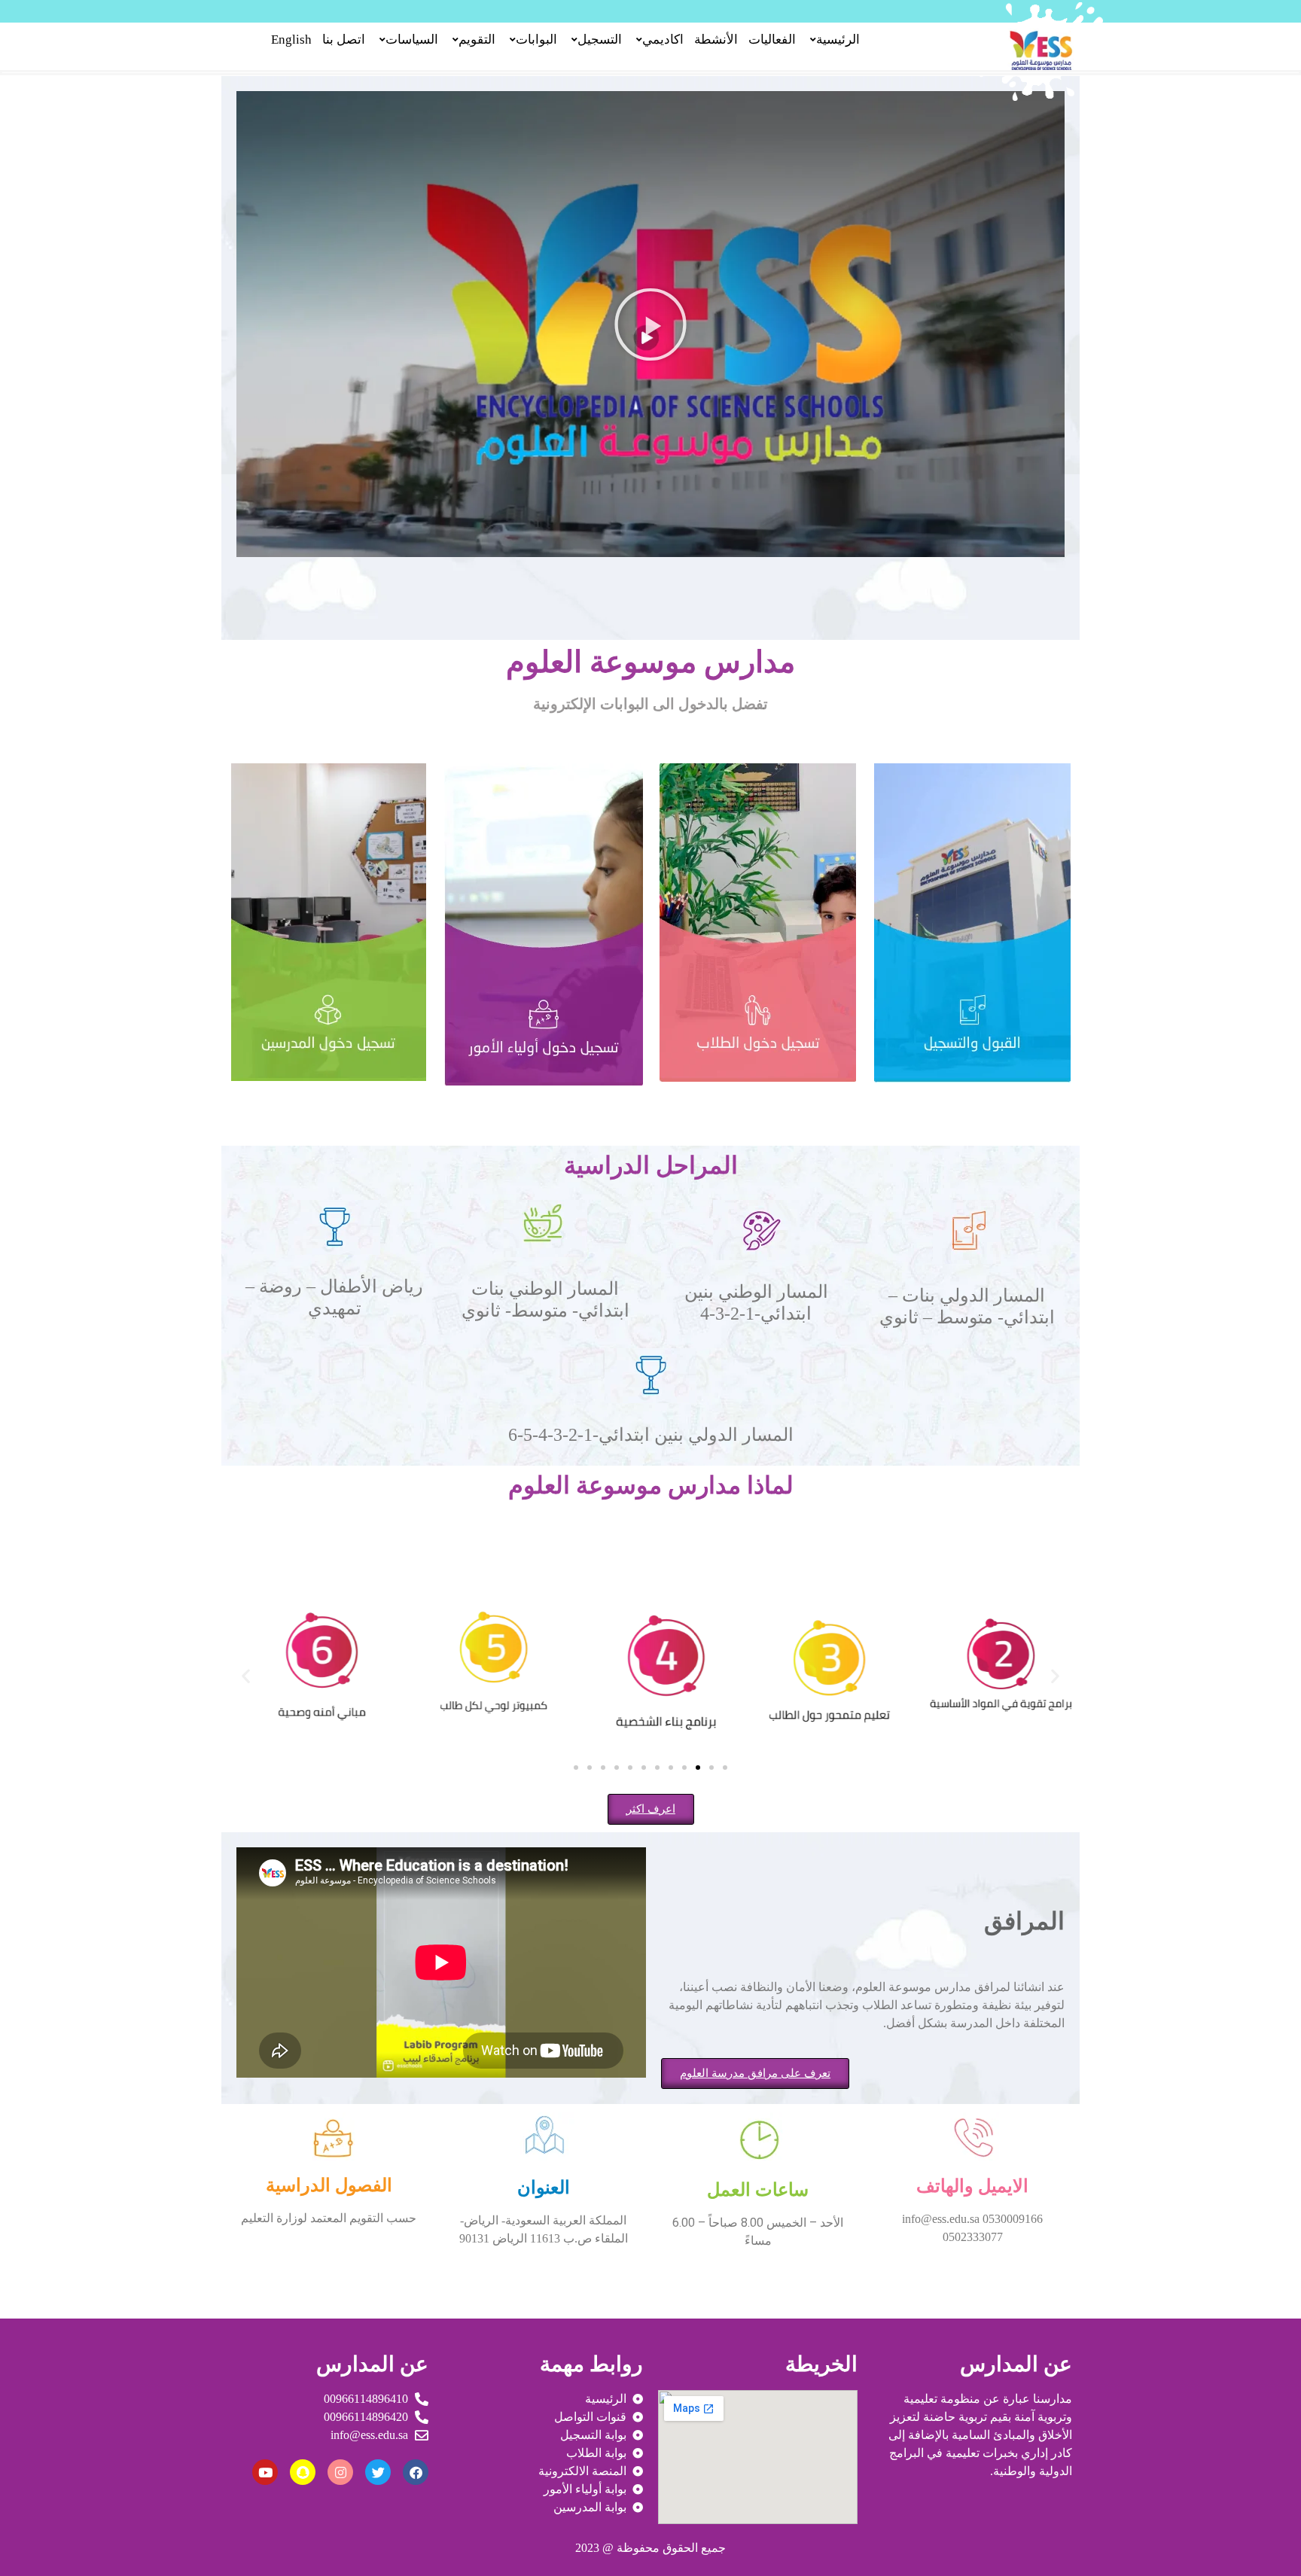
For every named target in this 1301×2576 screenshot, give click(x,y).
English (291, 40)
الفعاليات (772, 40)
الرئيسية (838, 40)
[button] (650, 324)
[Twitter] (378, 2472)
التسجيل (600, 40)
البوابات (536, 40)
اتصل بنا (344, 40)
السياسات (412, 40)
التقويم (477, 40)
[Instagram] (340, 2472)
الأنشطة (716, 40)
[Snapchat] (303, 2472)
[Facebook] (416, 2472)
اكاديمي (663, 40)
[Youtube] (265, 2472)
